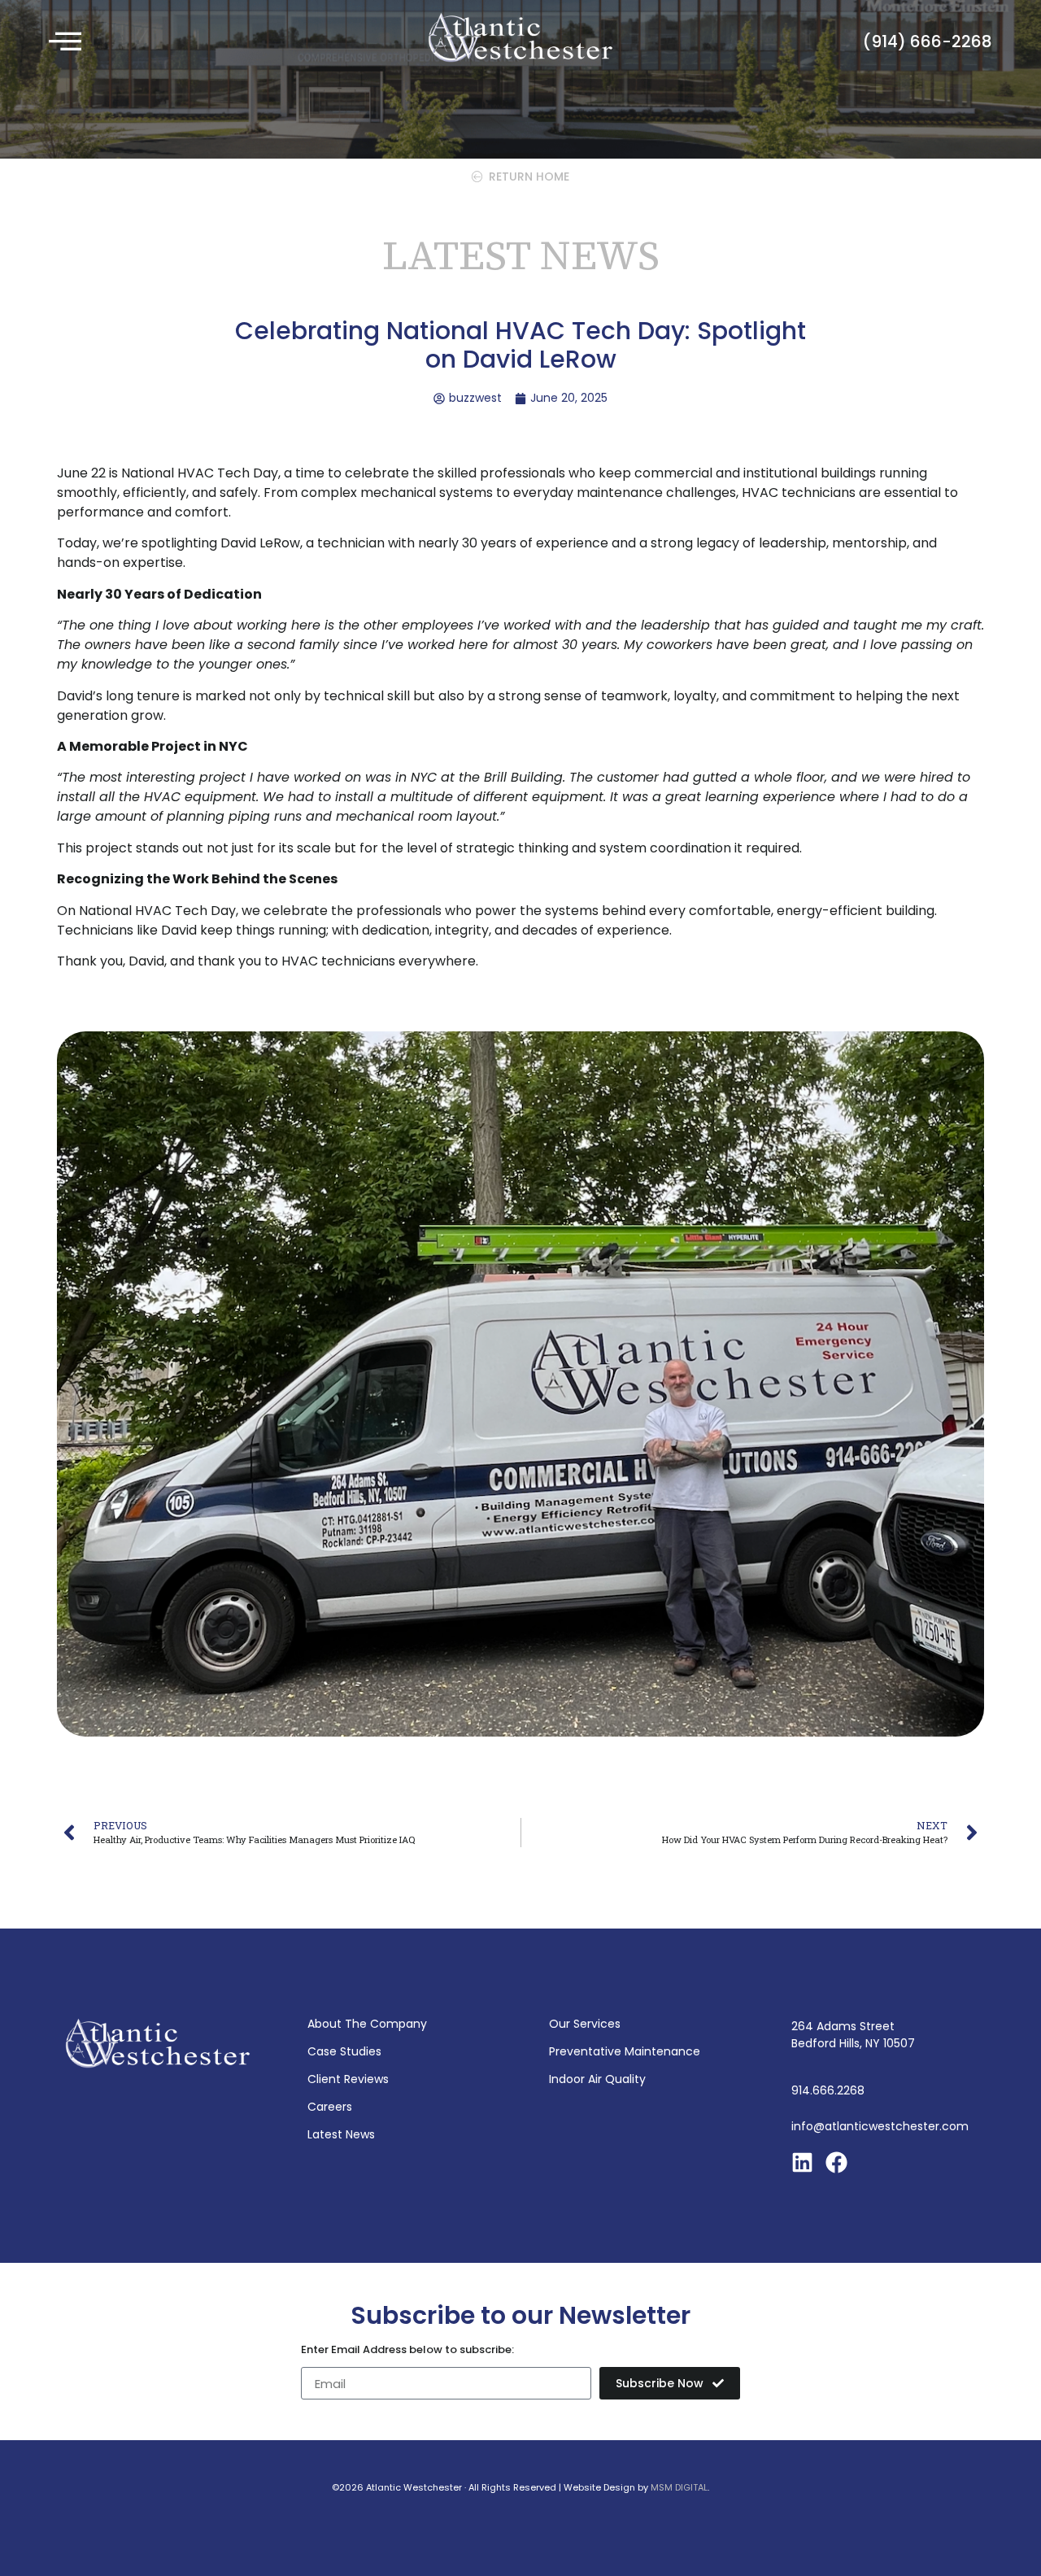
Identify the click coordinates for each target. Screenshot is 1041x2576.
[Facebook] (836, 2162)
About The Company (367, 2024)
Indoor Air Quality (597, 2079)
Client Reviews (348, 2079)
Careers (330, 2107)
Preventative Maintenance (625, 2051)
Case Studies (344, 2051)
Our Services (585, 2024)
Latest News (341, 2134)
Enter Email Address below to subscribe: (407, 2351)
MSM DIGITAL (679, 2487)
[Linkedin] (802, 2162)
